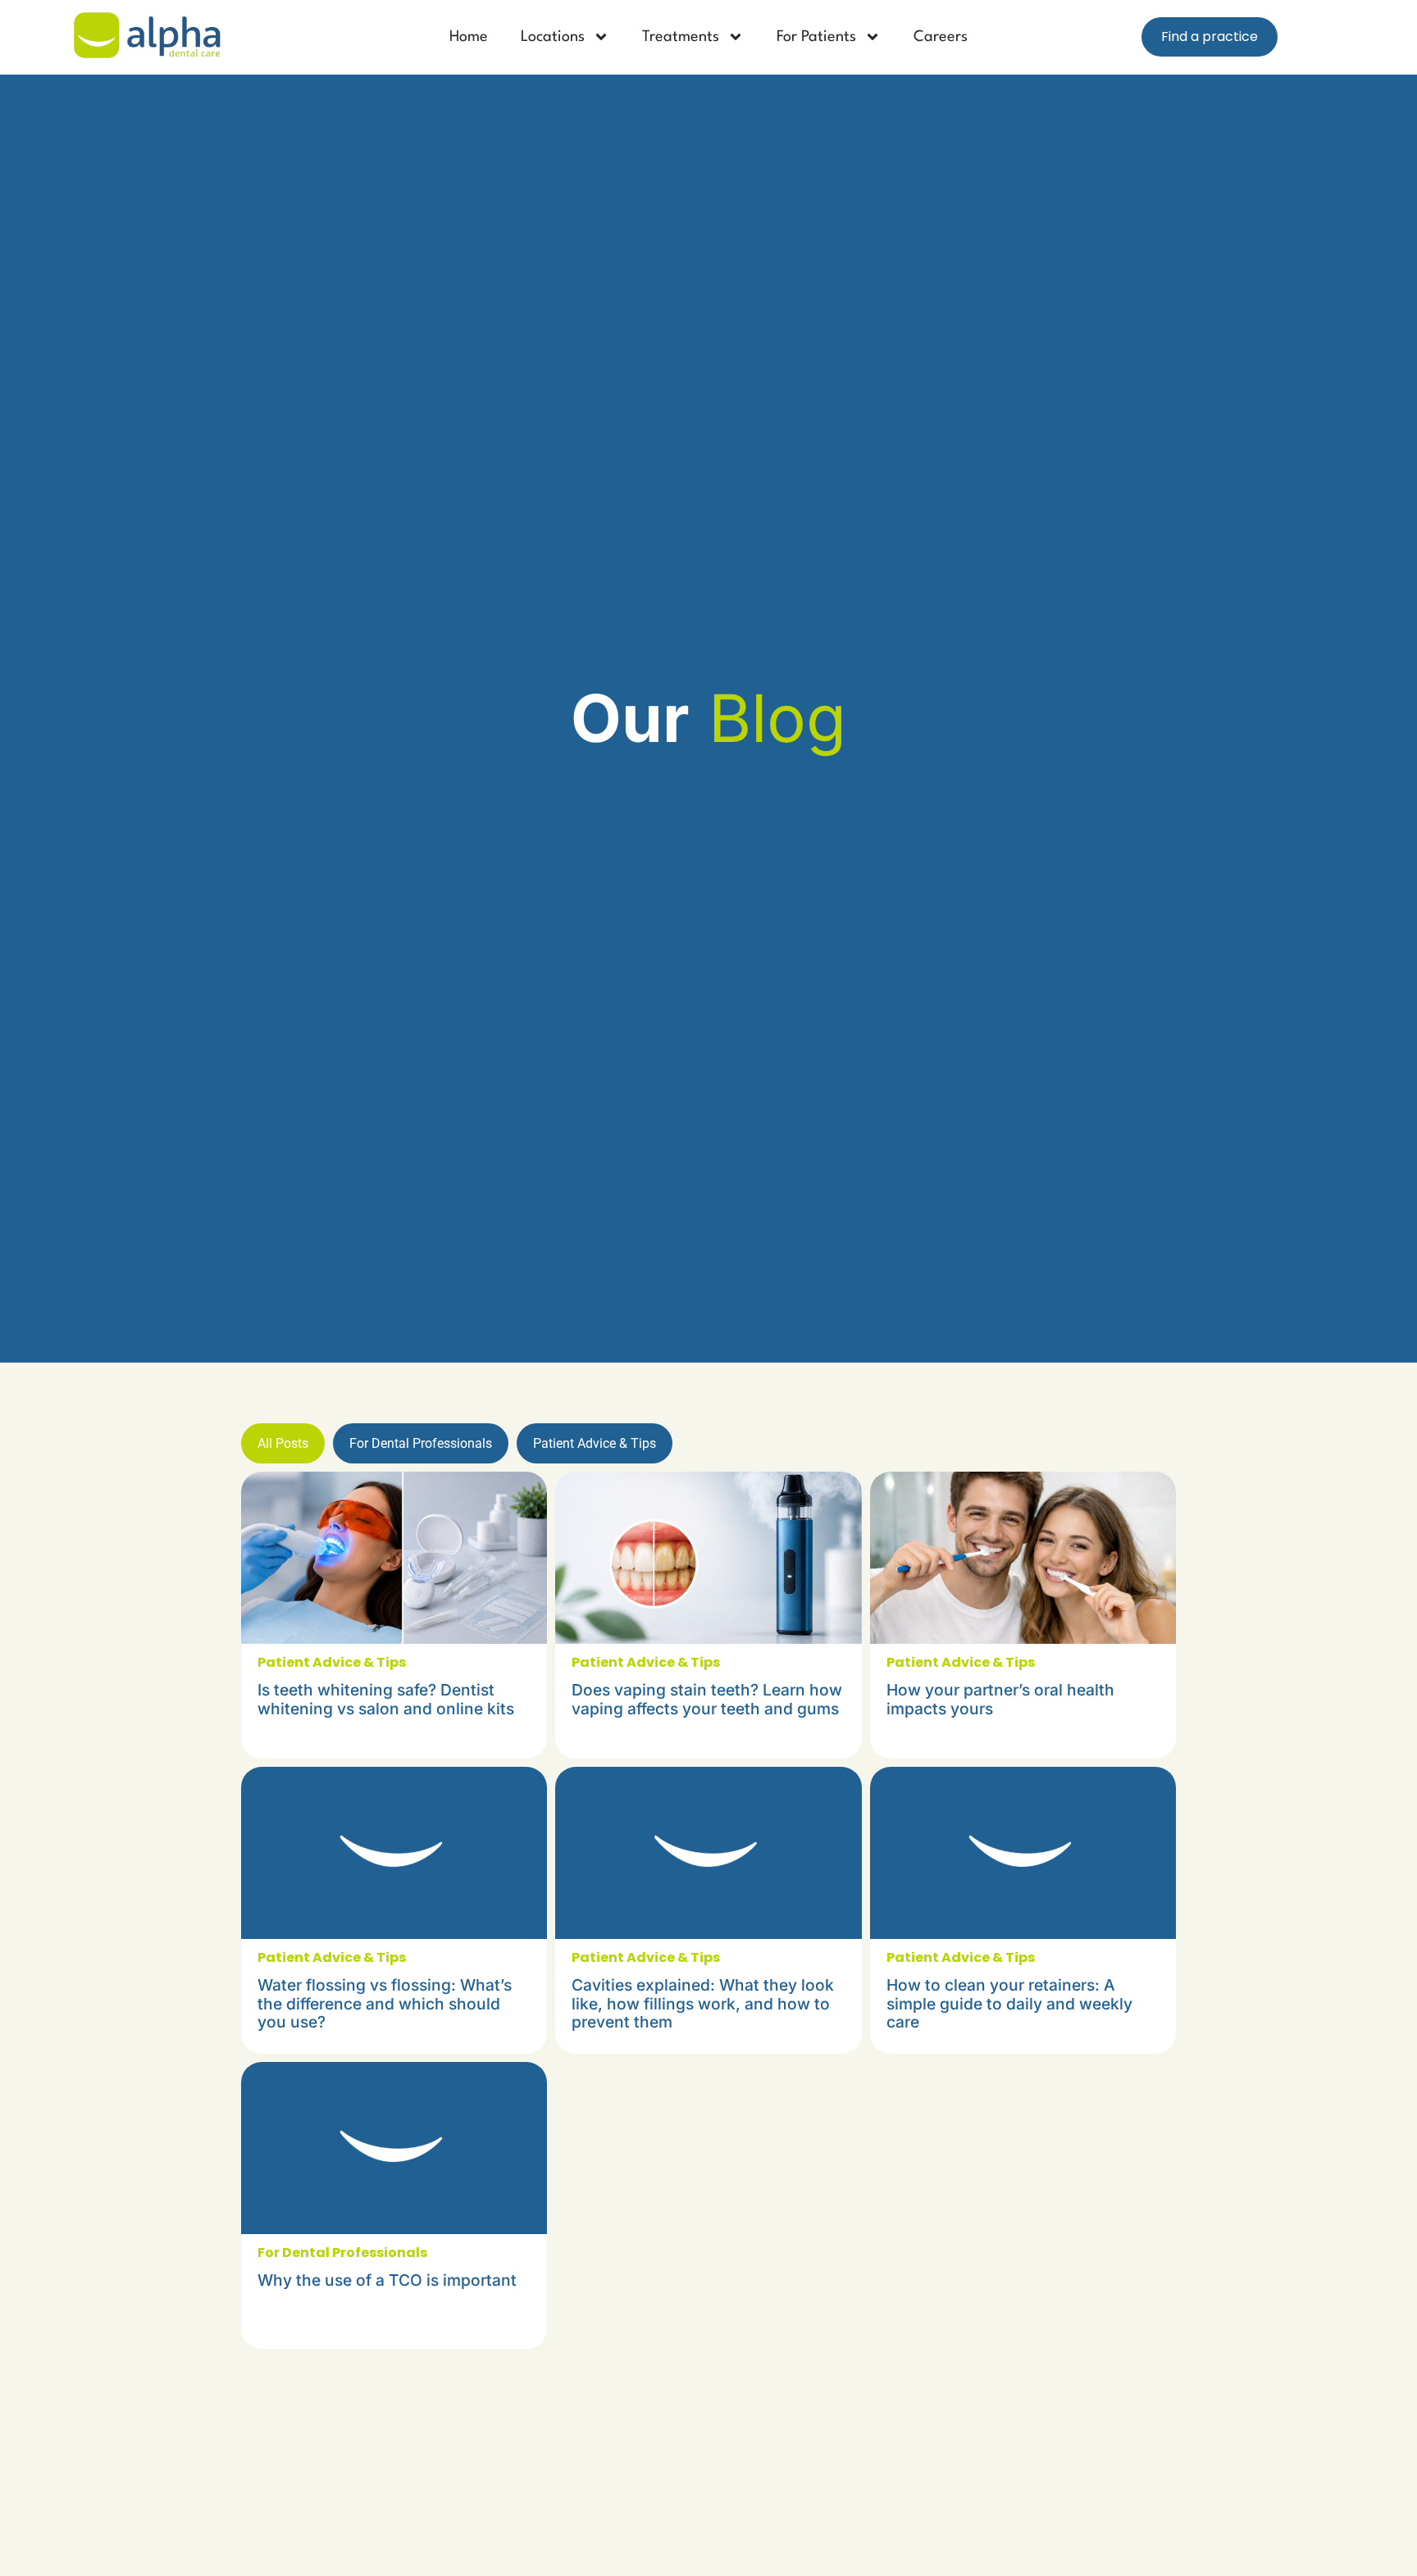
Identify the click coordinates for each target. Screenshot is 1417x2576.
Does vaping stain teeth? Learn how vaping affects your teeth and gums (707, 1699)
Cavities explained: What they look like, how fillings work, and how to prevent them (703, 2003)
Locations (553, 37)
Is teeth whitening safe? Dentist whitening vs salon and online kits (386, 1699)
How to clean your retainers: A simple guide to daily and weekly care (1009, 2003)
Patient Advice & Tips (595, 1443)
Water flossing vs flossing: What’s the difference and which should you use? (385, 2003)
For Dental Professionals (421, 1443)
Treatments (681, 37)
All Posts (283, 1443)
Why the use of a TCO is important (387, 2280)
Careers (941, 37)
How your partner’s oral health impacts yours (1000, 1699)
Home (469, 37)
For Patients (816, 37)
